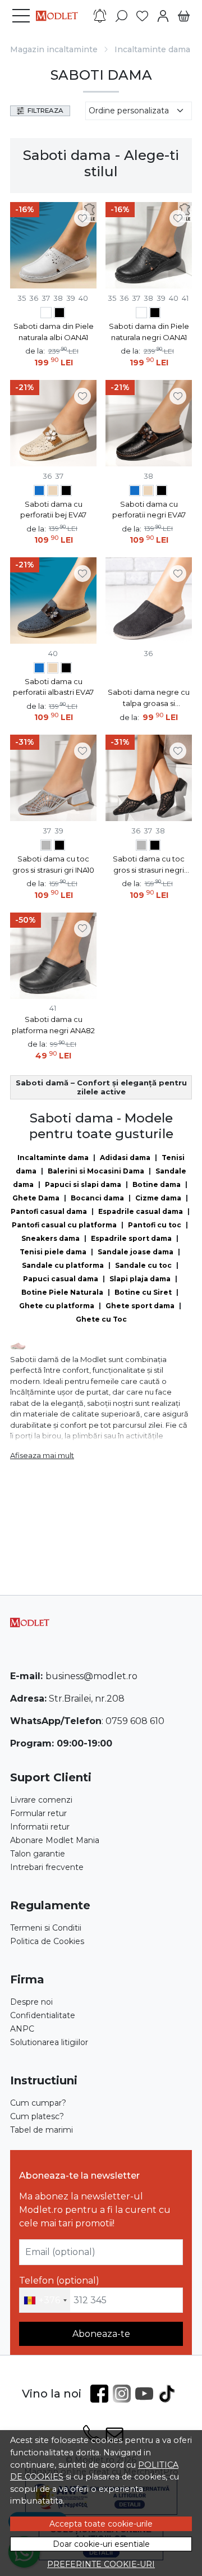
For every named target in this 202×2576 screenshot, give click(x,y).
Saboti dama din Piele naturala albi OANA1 (54, 332)
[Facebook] (102, 2394)
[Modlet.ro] (60, 16)
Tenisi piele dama (53, 1252)
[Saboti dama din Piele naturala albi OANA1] (46, 314)
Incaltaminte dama (152, 49)
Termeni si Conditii (46, 1928)
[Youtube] (146, 2394)
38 (58, 298)
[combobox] (45, 2300)
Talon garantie (38, 1854)
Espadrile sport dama (131, 1238)
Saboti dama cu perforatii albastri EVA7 (53, 687)
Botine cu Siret (143, 1292)
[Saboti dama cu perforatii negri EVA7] (66, 492)
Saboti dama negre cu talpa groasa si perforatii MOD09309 (149, 698)
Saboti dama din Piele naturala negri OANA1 (149, 332)
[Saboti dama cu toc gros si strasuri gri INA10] (46, 847)
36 (34, 298)
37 (46, 298)
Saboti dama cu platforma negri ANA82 (53, 1025)
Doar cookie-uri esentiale (101, 2544)
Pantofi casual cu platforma (64, 1225)
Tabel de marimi (42, 2130)
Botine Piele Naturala (62, 1292)
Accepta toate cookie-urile (101, 2524)
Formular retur (38, 1813)
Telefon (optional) (59, 2281)
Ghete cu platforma (57, 1306)
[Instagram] (124, 2394)
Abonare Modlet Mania (55, 1840)
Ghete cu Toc (101, 1319)
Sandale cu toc (143, 1265)
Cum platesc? (37, 2116)
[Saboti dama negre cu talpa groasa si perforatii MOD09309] (149, 601)
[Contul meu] (163, 16)
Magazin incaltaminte (54, 49)
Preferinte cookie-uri (101, 2564)
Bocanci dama (97, 1198)
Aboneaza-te (101, 2334)
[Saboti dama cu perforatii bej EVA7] (53, 492)
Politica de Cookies (47, 1941)
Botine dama (157, 1184)
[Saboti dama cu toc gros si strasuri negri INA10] (59, 847)
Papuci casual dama (61, 1279)
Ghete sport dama (140, 1306)
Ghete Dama (36, 1198)
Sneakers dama (50, 1238)
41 (185, 298)
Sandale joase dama (136, 1252)
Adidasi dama (125, 1158)
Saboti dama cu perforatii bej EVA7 (53, 510)
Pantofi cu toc (155, 1225)
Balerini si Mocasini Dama (96, 1171)
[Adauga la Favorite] (82, 218)
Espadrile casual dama (141, 1211)
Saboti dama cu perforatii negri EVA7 (149, 510)
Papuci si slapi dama (83, 1184)
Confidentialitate (43, 2015)
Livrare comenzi (41, 1800)
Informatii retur (40, 1827)
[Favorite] (142, 16)
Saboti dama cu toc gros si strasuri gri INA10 (53, 864)
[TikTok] (169, 2394)
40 (83, 298)
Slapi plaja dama (140, 1279)
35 (22, 298)
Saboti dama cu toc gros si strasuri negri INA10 (149, 865)
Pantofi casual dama (49, 1211)
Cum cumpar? (38, 2103)
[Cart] (184, 16)
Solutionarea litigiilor (49, 2042)
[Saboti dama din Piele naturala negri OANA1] (59, 314)
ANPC (22, 2029)
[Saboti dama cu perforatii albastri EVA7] (39, 492)
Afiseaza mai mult (42, 1455)
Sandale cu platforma (63, 1265)
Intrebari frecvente (47, 1867)
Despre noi (31, 2002)
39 (71, 298)
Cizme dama (158, 1198)
